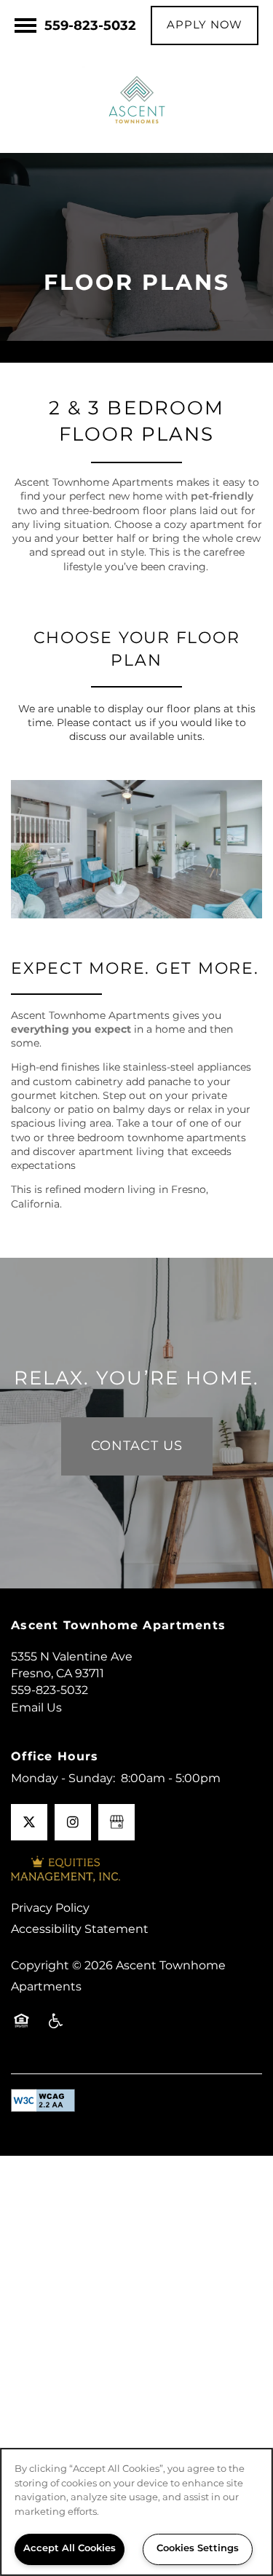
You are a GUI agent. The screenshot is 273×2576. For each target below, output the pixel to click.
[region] (136, 2512)
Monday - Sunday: (63, 1779)
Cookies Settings (198, 2549)
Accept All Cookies (70, 2549)
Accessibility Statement (80, 1929)
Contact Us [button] (137, 1446)
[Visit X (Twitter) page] (29, 1822)
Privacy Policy (50, 1908)
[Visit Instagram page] (73, 1822)
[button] (205, 25)
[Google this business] (116, 1822)
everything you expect (71, 1029)
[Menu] (25, 25)
